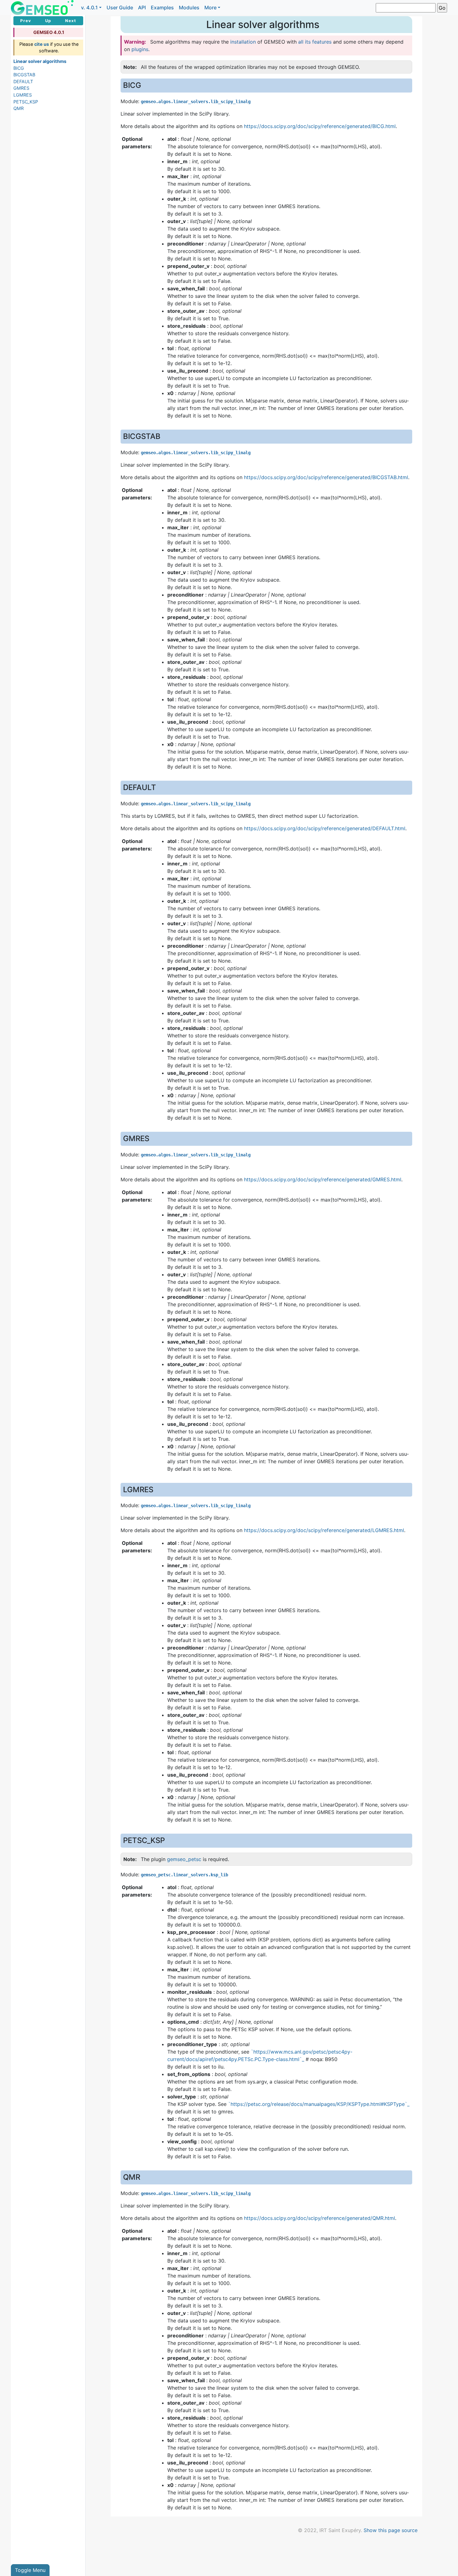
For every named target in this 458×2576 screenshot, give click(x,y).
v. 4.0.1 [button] (89, 7)
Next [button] (71, 21)
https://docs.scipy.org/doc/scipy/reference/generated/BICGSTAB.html (326, 477)
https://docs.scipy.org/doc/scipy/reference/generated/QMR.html (320, 2218)
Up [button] (48, 21)
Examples (162, 7)
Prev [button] (26, 21)
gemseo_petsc (184, 1859)
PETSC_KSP (26, 102)
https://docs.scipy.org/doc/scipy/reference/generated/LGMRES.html (324, 1530)
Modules (189, 7)
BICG (19, 68)
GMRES (21, 88)
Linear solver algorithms (40, 61)
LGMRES (23, 95)
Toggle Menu (30, 2570)
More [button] (210, 7)
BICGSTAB (24, 75)
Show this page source (391, 2530)
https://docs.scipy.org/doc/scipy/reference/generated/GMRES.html (323, 1179)
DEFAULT (23, 81)
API (142, 7)
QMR (19, 108)
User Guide (120, 7)
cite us (42, 44)
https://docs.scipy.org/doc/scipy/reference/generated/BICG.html (320, 126)
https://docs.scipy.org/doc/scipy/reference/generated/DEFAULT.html (325, 828)
